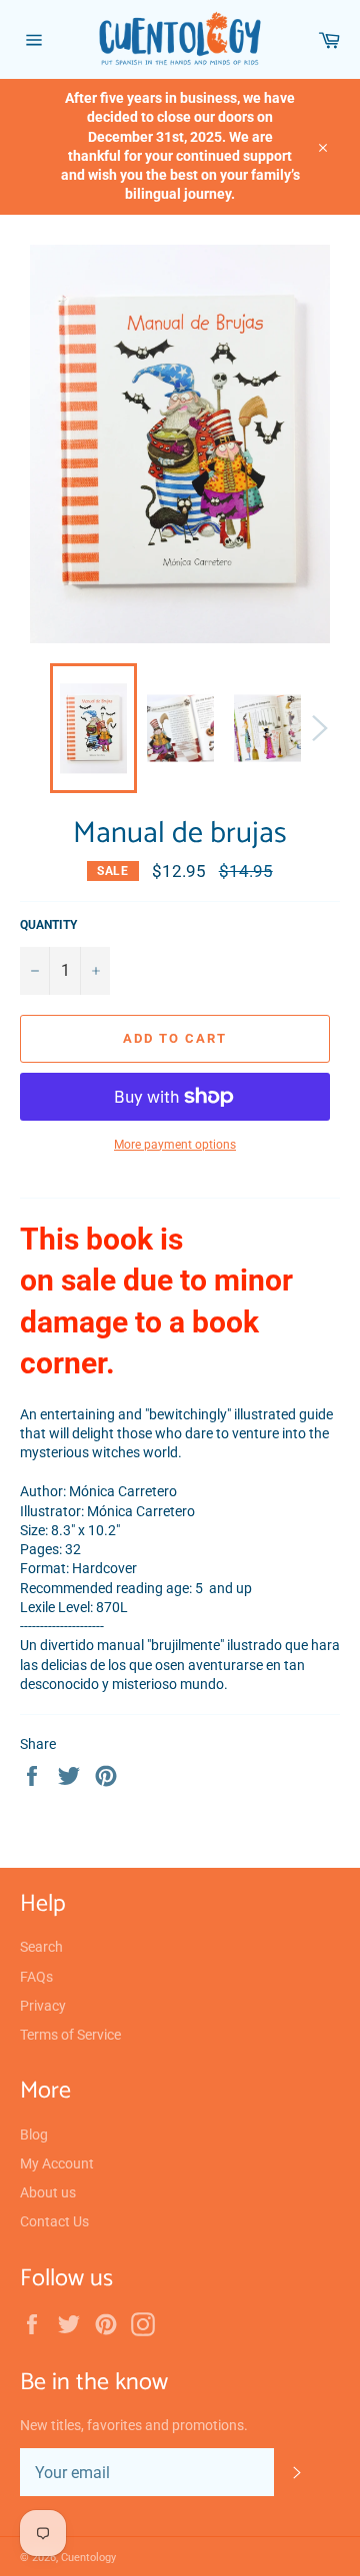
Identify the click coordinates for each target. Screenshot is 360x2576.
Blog (34, 2135)
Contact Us (54, 2221)
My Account (57, 2163)
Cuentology (88, 2558)
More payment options (175, 1145)
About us (48, 2192)
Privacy (43, 2006)
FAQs (36, 1977)
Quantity (48, 925)
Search (41, 1947)
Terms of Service (70, 2035)
